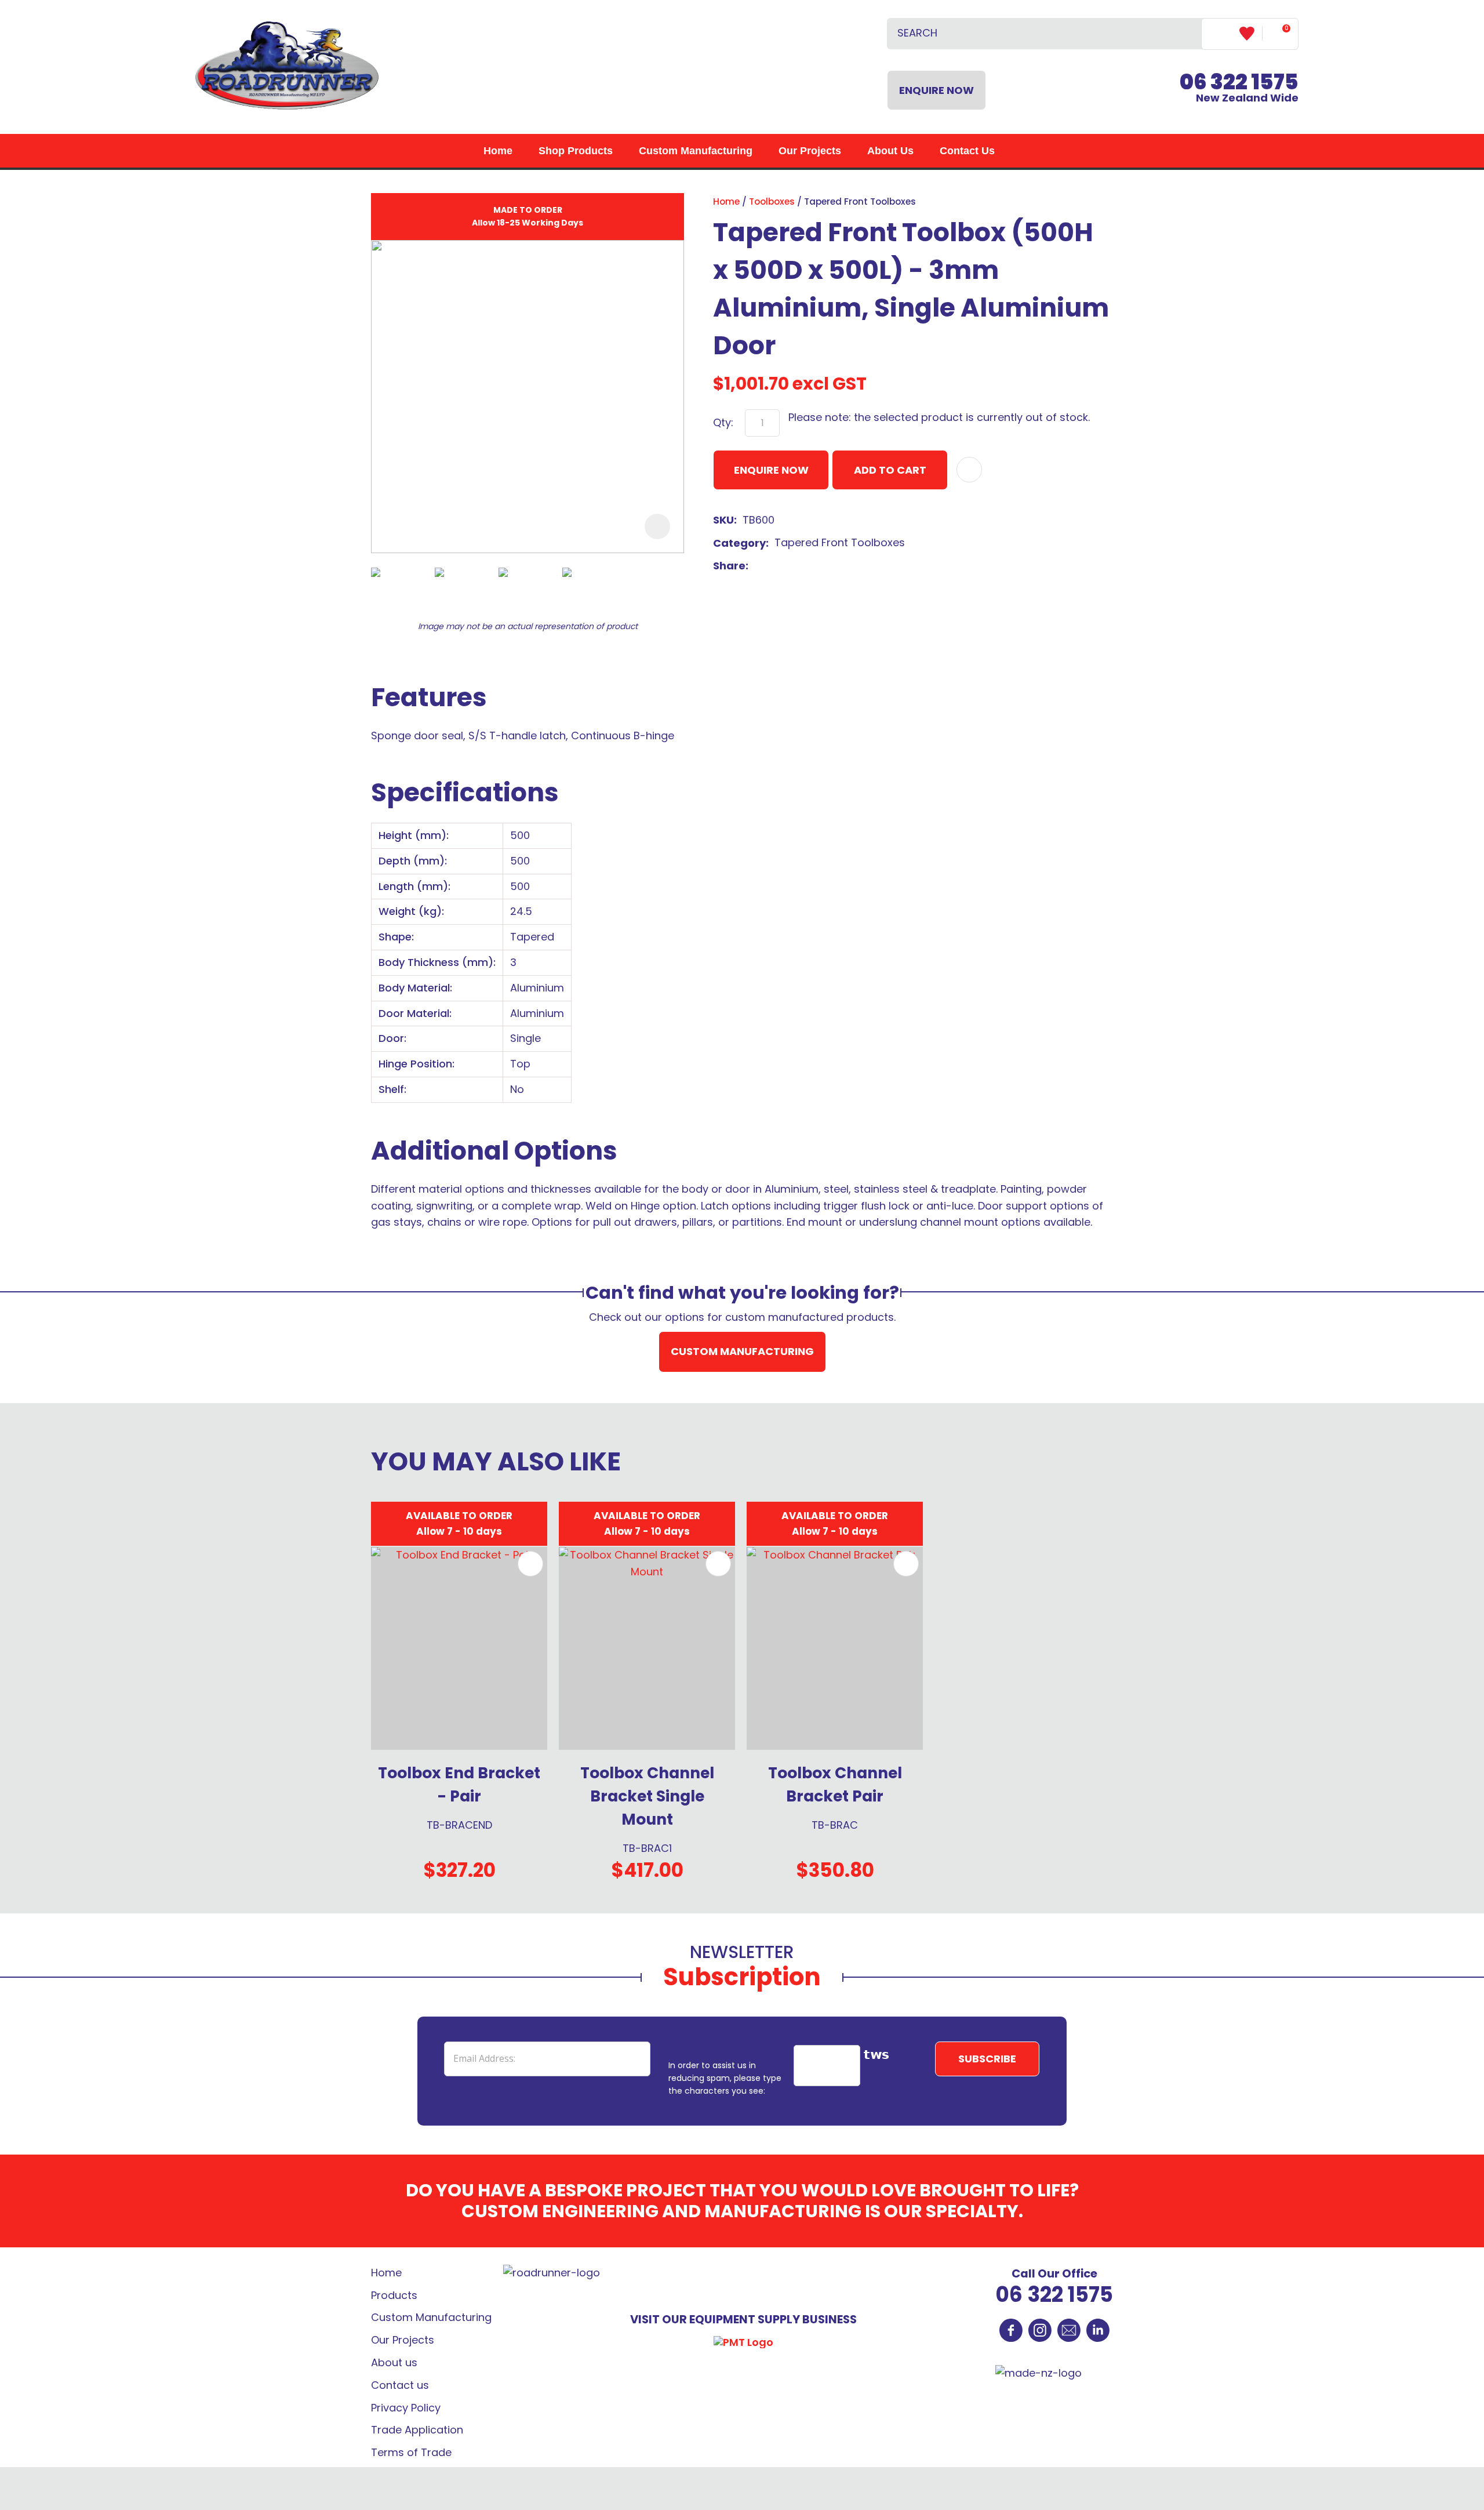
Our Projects (810, 151)
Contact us (400, 2385)
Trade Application (417, 2430)
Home (498, 151)
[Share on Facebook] (756, 566)
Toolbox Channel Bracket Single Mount (647, 1796)
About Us (890, 151)
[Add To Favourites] (969, 470)
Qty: (723, 422)
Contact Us (967, 151)
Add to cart (890, 470)
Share (729, 566)
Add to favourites (530, 1564)
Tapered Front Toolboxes (860, 201)
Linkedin (1098, 2330)
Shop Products (576, 151)
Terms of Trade (411, 2452)
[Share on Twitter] (772, 566)
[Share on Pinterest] (809, 566)
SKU (723, 520)
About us (394, 2362)
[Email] (791, 566)
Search (1188, 34)
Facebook (1011, 2330)
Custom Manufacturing (696, 151)
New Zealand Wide (1239, 90)
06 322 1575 (1054, 2295)
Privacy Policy (406, 2408)
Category (739, 543)
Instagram (1040, 2330)
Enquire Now (936, 90)
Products (394, 2295)
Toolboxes (772, 201)
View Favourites (1251, 34)
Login (1221, 33)
